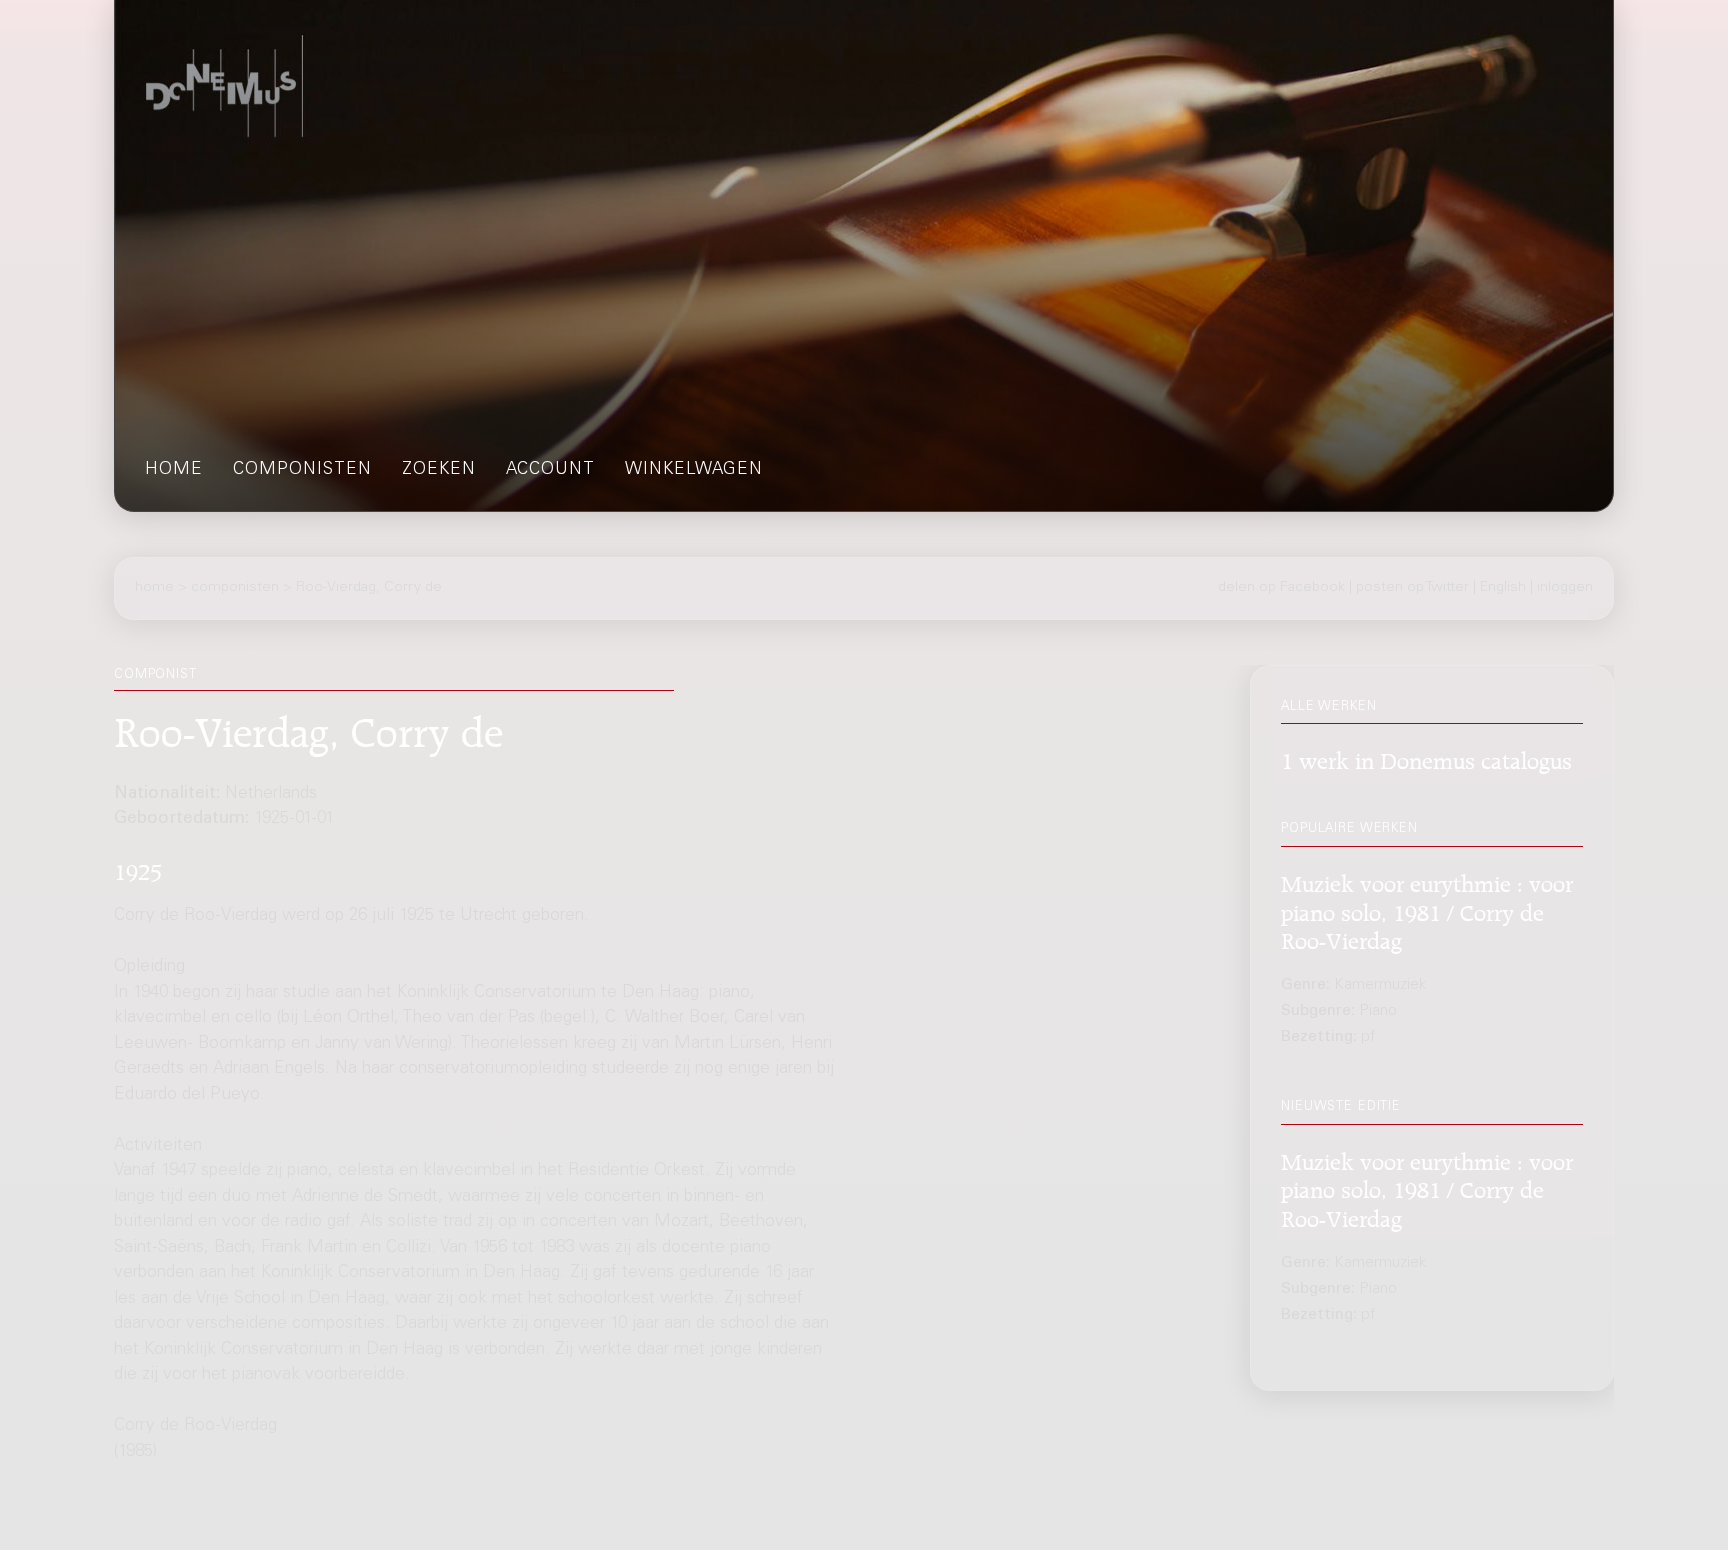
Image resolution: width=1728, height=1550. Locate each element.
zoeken (439, 470)
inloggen (1565, 588)
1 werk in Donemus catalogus (1426, 757)
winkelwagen (694, 470)
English (1503, 588)
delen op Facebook (1281, 588)
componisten (302, 470)
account (550, 470)
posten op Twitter (1412, 588)
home (174, 470)
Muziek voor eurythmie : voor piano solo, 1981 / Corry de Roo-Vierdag (1427, 909)
